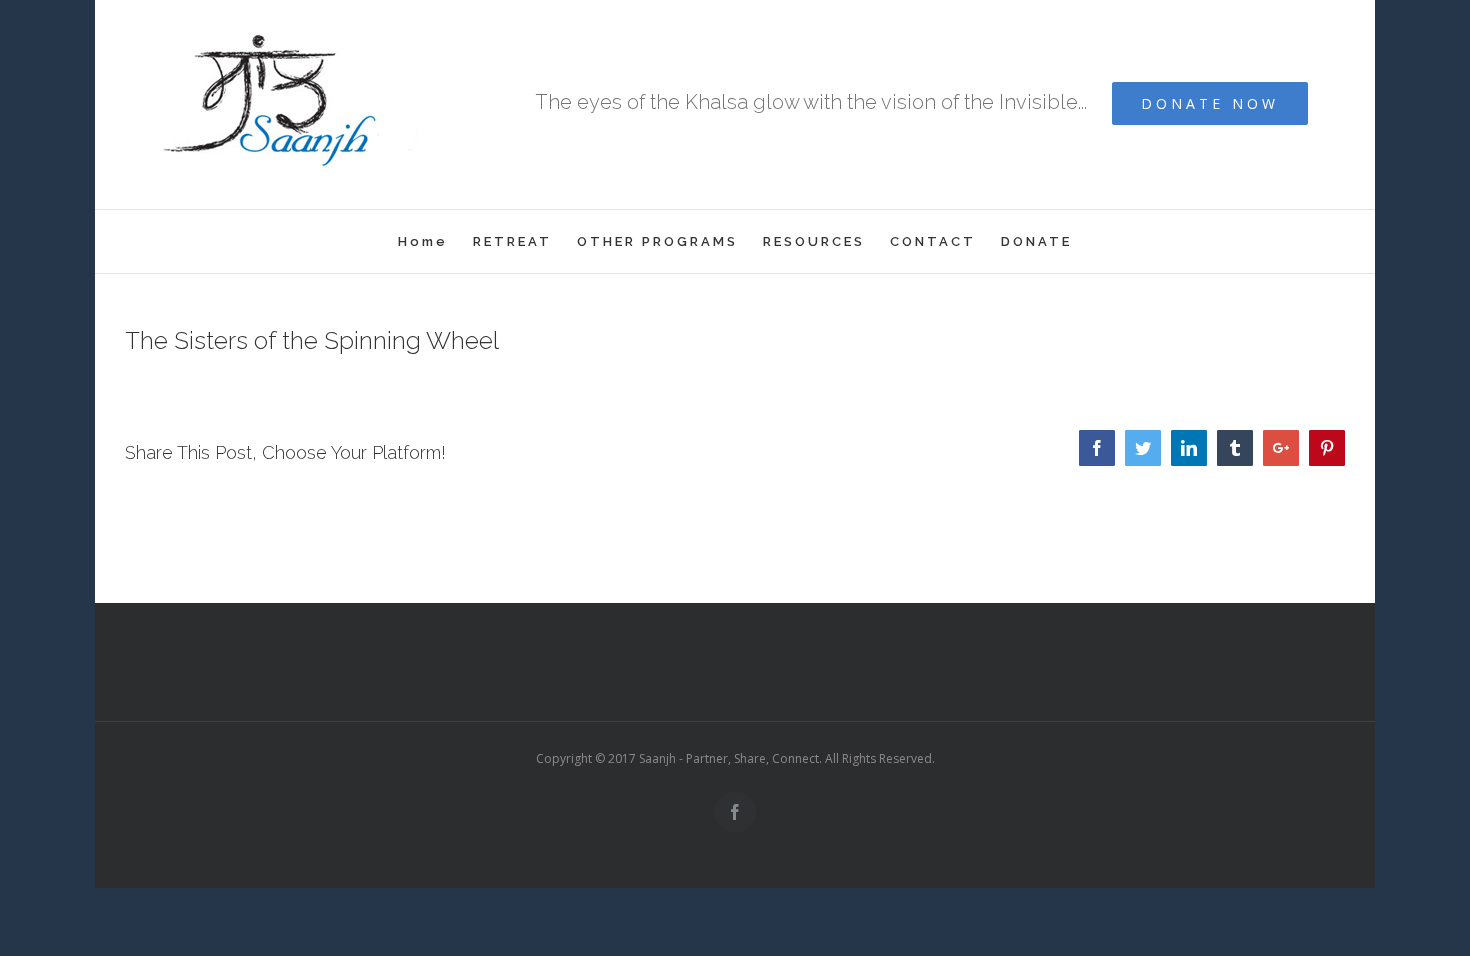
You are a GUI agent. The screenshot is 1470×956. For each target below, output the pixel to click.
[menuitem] (435, 241)
